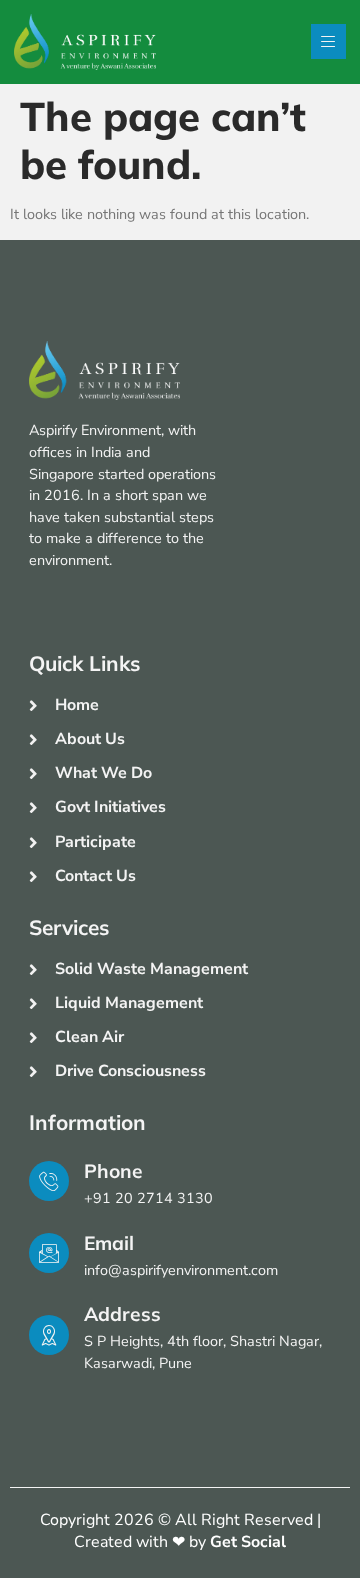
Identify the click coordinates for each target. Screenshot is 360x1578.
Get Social (248, 1542)
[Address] (49, 1335)
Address (122, 1314)
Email (109, 1243)
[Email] (49, 1253)
